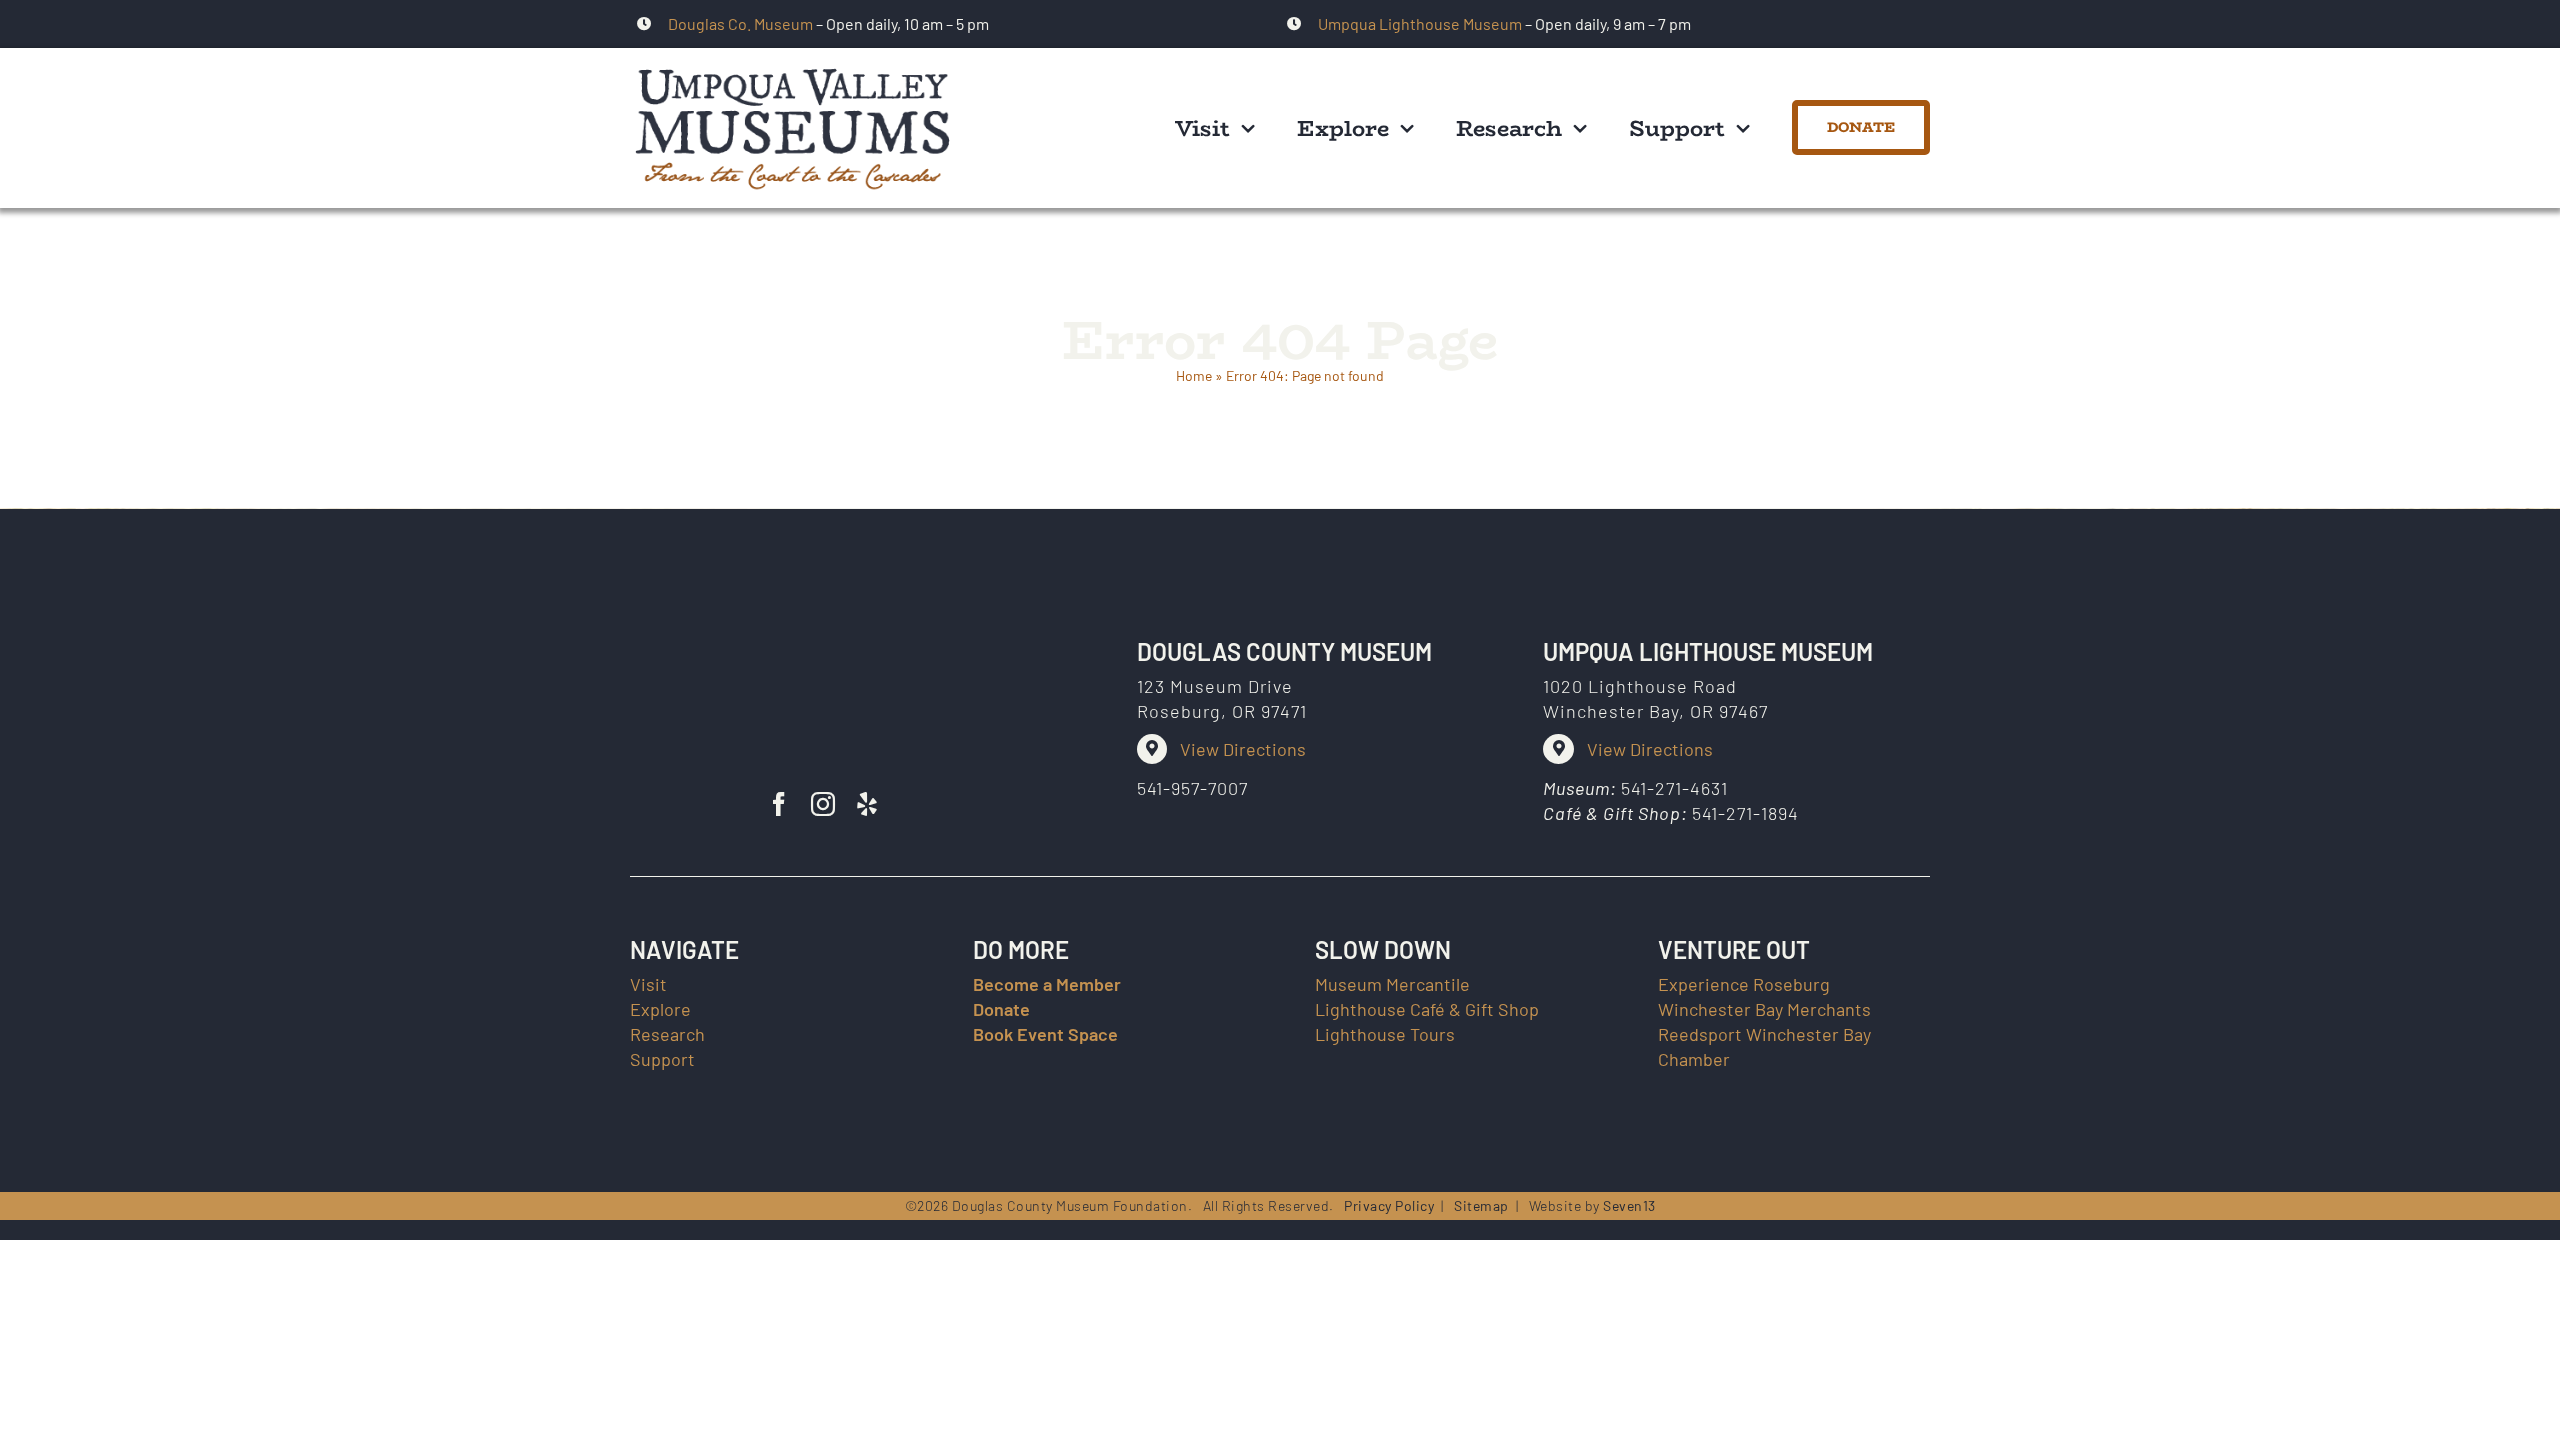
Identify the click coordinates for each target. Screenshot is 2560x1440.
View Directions (1243, 749)
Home (1194, 375)
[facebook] (779, 804)
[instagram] (823, 804)
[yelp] (867, 804)
